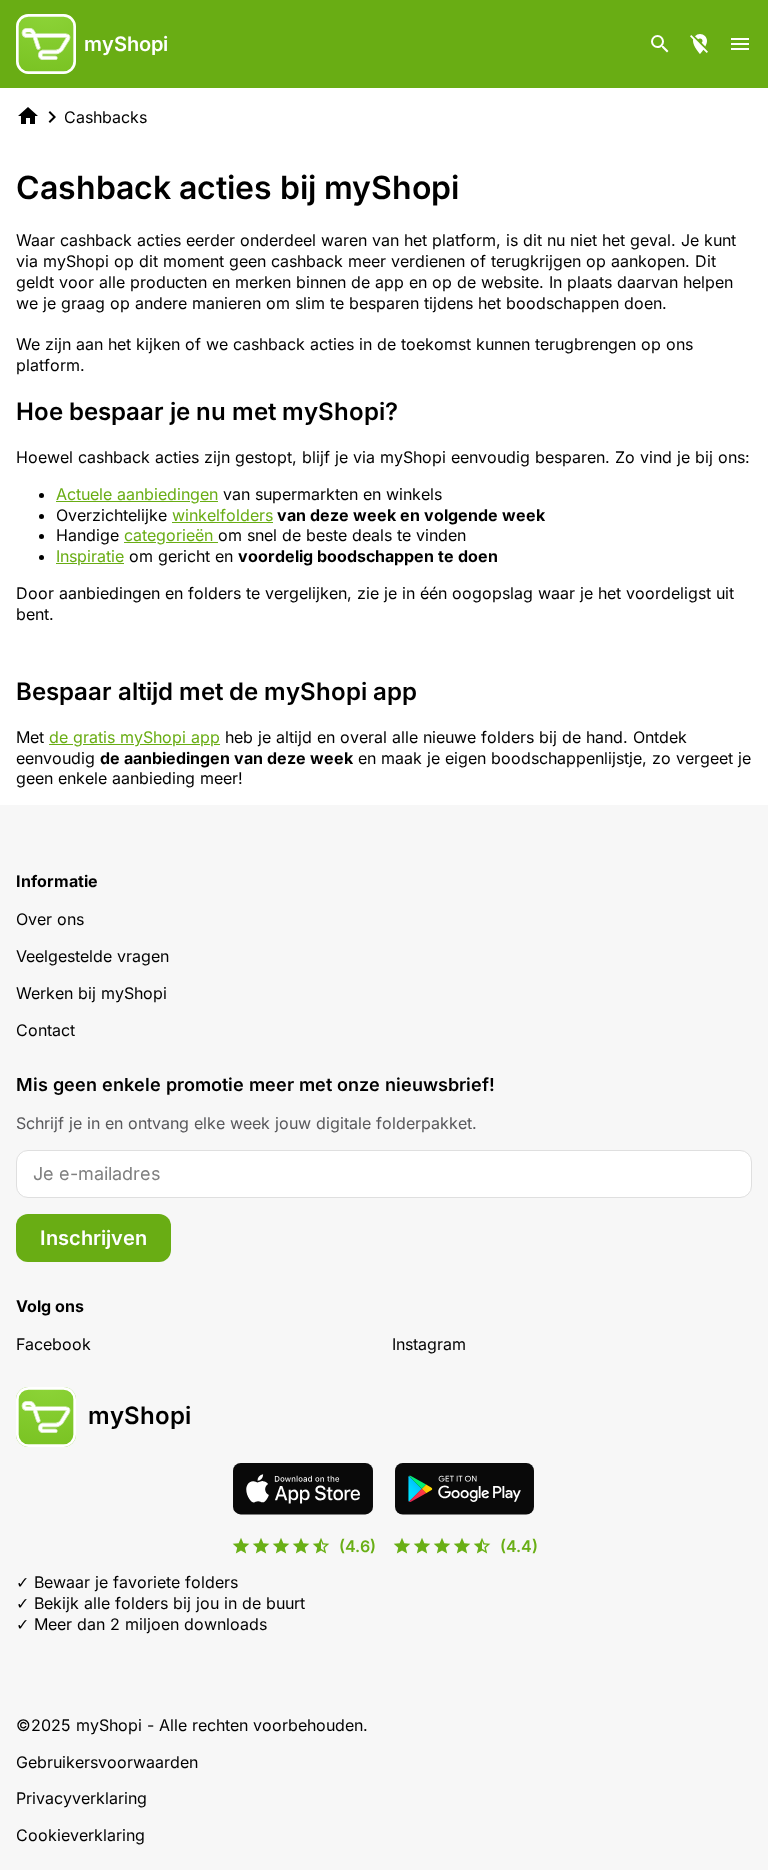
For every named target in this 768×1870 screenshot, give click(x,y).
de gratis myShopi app (134, 737)
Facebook (53, 1344)
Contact (45, 1030)
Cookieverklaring (80, 1835)
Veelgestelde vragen (92, 956)
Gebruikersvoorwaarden (107, 1762)
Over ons (50, 919)
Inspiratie (90, 556)
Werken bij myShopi (91, 993)
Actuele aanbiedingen (137, 494)
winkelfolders (222, 515)
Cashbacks (105, 117)
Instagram (429, 1344)
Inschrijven (93, 1238)
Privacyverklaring (81, 1798)
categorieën (171, 535)
